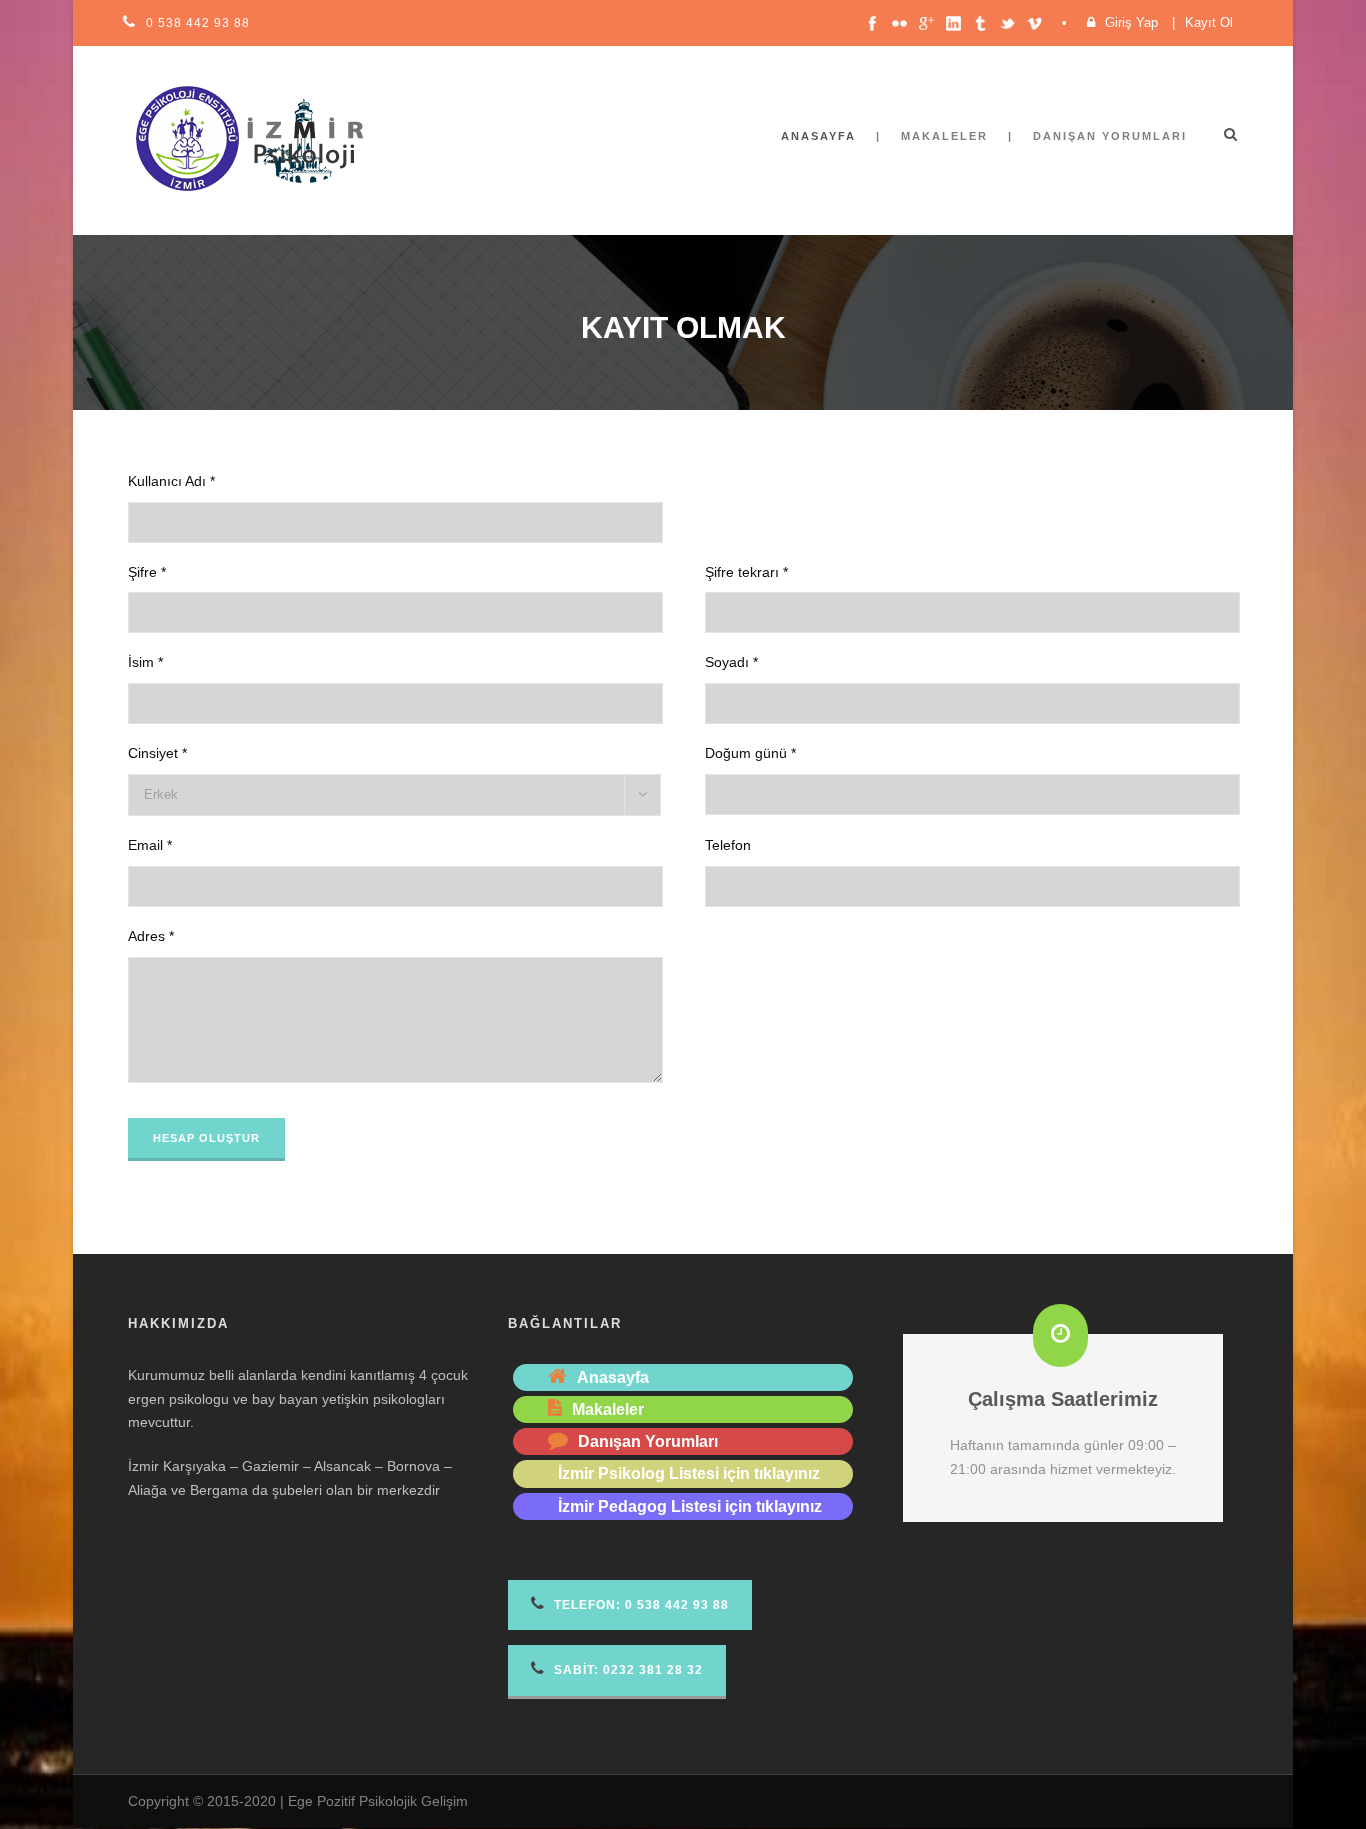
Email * (150, 845)
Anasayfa (818, 136)
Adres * (151, 936)
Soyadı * (731, 662)
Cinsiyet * (157, 753)
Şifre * (147, 572)
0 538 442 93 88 (198, 23)
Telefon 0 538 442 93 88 (639, 1605)
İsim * (145, 662)
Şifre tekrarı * (746, 572)
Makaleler (944, 136)
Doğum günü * (750, 753)
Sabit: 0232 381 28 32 (626, 1670)
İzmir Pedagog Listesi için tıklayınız (690, 1506)
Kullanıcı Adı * (171, 481)
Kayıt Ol (1209, 22)
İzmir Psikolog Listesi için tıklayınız (689, 1473)
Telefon (728, 845)
